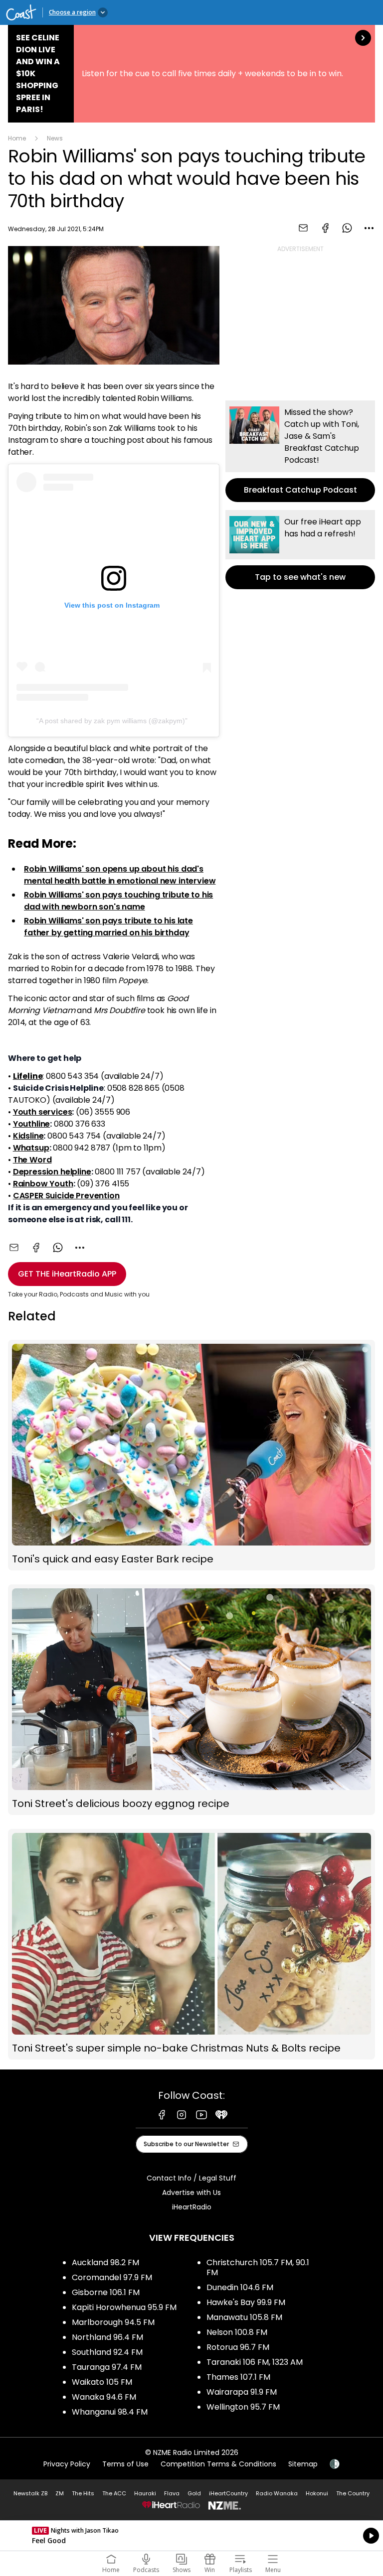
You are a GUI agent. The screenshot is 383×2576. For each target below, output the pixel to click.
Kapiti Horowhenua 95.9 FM (124, 2307)
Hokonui (317, 2493)
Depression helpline (52, 1172)
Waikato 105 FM (102, 2382)
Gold (194, 2493)
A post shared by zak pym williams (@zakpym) (112, 721)
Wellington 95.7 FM (243, 2407)
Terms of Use (125, 2464)
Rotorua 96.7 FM (238, 2347)
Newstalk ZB (30, 2493)
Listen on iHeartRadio (191, 2536)
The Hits (83, 2493)
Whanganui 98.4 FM (110, 2412)
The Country (353, 2493)
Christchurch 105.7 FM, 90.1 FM (258, 2267)
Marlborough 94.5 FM (113, 2322)
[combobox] (369, 228)
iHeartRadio (192, 2207)
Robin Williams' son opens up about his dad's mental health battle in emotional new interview (120, 875)
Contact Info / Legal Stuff (191, 2178)
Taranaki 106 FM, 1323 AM (255, 2362)
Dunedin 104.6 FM (240, 2287)
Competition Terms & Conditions (218, 2464)
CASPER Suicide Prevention (66, 1196)
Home (17, 138)
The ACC (114, 2493)
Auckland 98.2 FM (105, 2262)
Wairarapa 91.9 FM (242, 2392)
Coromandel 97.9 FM (112, 2277)
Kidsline (28, 1136)
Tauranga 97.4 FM (107, 2367)
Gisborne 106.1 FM (106, 2292)
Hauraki (145, 2493)
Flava (172, 2493)
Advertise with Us (191, 2192)
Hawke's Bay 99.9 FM (246, 2302)
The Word (32, 1160)
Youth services (43, 1112)
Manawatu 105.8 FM (244, 2317)
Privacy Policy (67, 2464)
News (55, 138)
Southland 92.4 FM (107, 2352)
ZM (60, 2493)
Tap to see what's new (300, 550)
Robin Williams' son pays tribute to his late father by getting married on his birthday (108, 927)
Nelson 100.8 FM (237, 2332)
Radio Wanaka (277, 2493)
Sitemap (303, 2464)
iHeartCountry (228, 2493)
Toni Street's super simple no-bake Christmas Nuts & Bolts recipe (191, 1944)
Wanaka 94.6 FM (104, 2397)
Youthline (32, 1124)
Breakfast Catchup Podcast (300, 451)
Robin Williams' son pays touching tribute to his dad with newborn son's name (118, 901)
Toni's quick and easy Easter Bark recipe (191, 1455)
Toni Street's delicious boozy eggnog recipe (191, 1700)
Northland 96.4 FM (107, 2337)
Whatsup (31, 1148)
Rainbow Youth (43, 1184)
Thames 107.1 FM (238, 2377)
